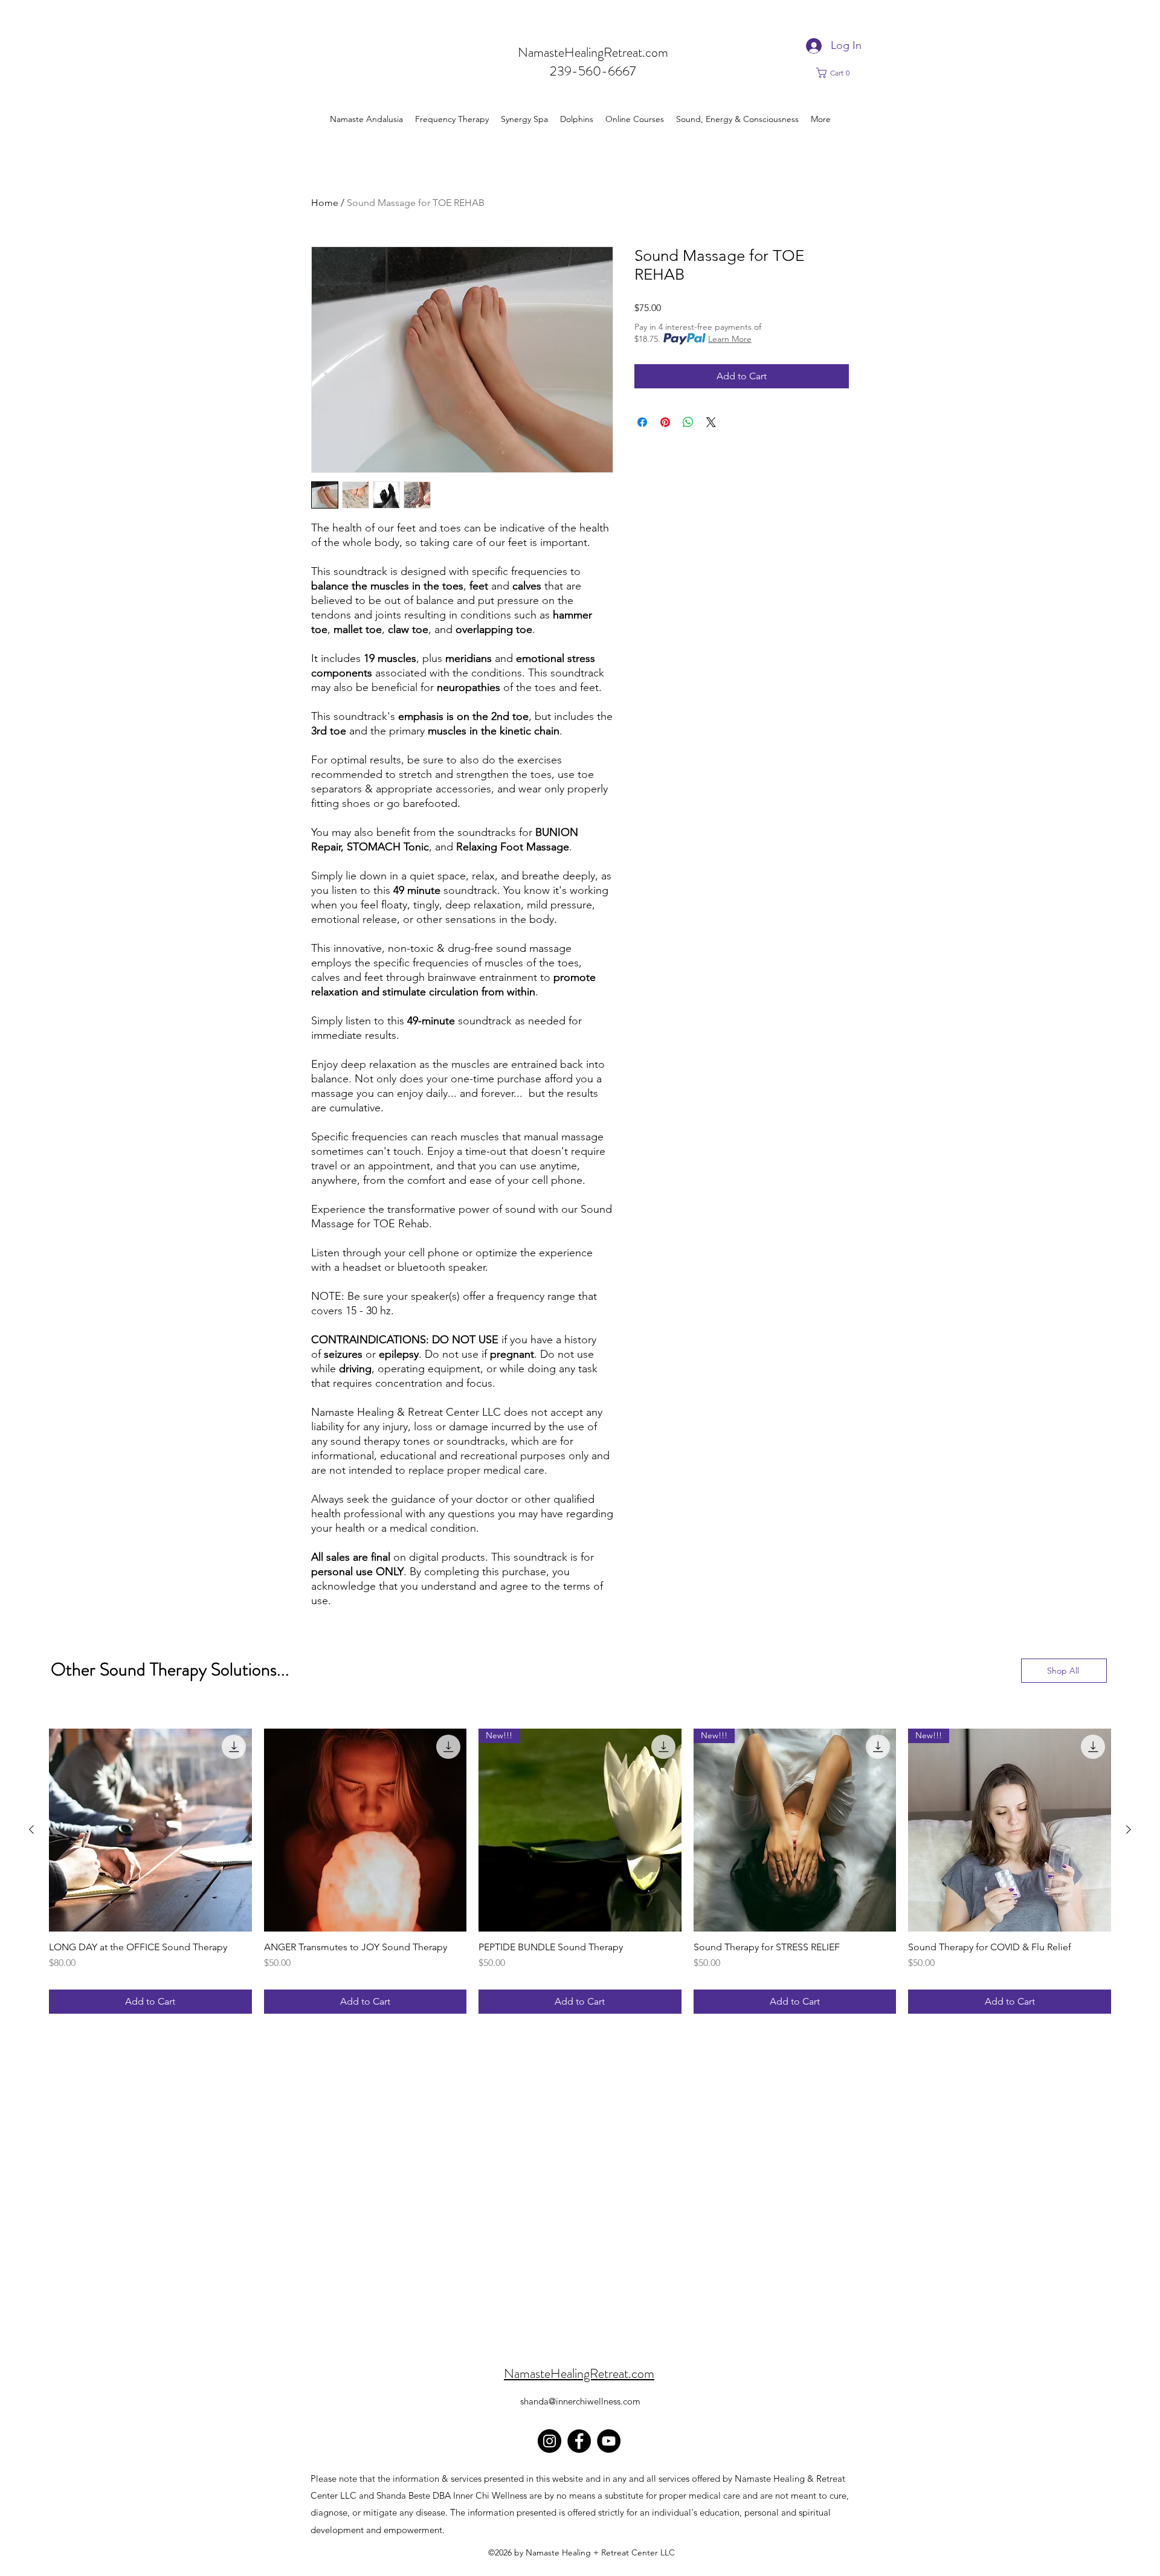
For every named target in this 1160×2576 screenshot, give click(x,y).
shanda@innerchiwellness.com (580, 2401)
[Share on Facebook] (642, 422)
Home (325, 203)
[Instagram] (549, 2441)
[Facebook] (579, 2441)
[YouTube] (609, 2441)
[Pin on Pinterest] (665, 422)
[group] (580, 1871)
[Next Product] (1129, 1829)
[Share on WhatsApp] (688, 422)
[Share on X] (711, 422)
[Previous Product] (31, 1829)
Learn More (730, 339)
